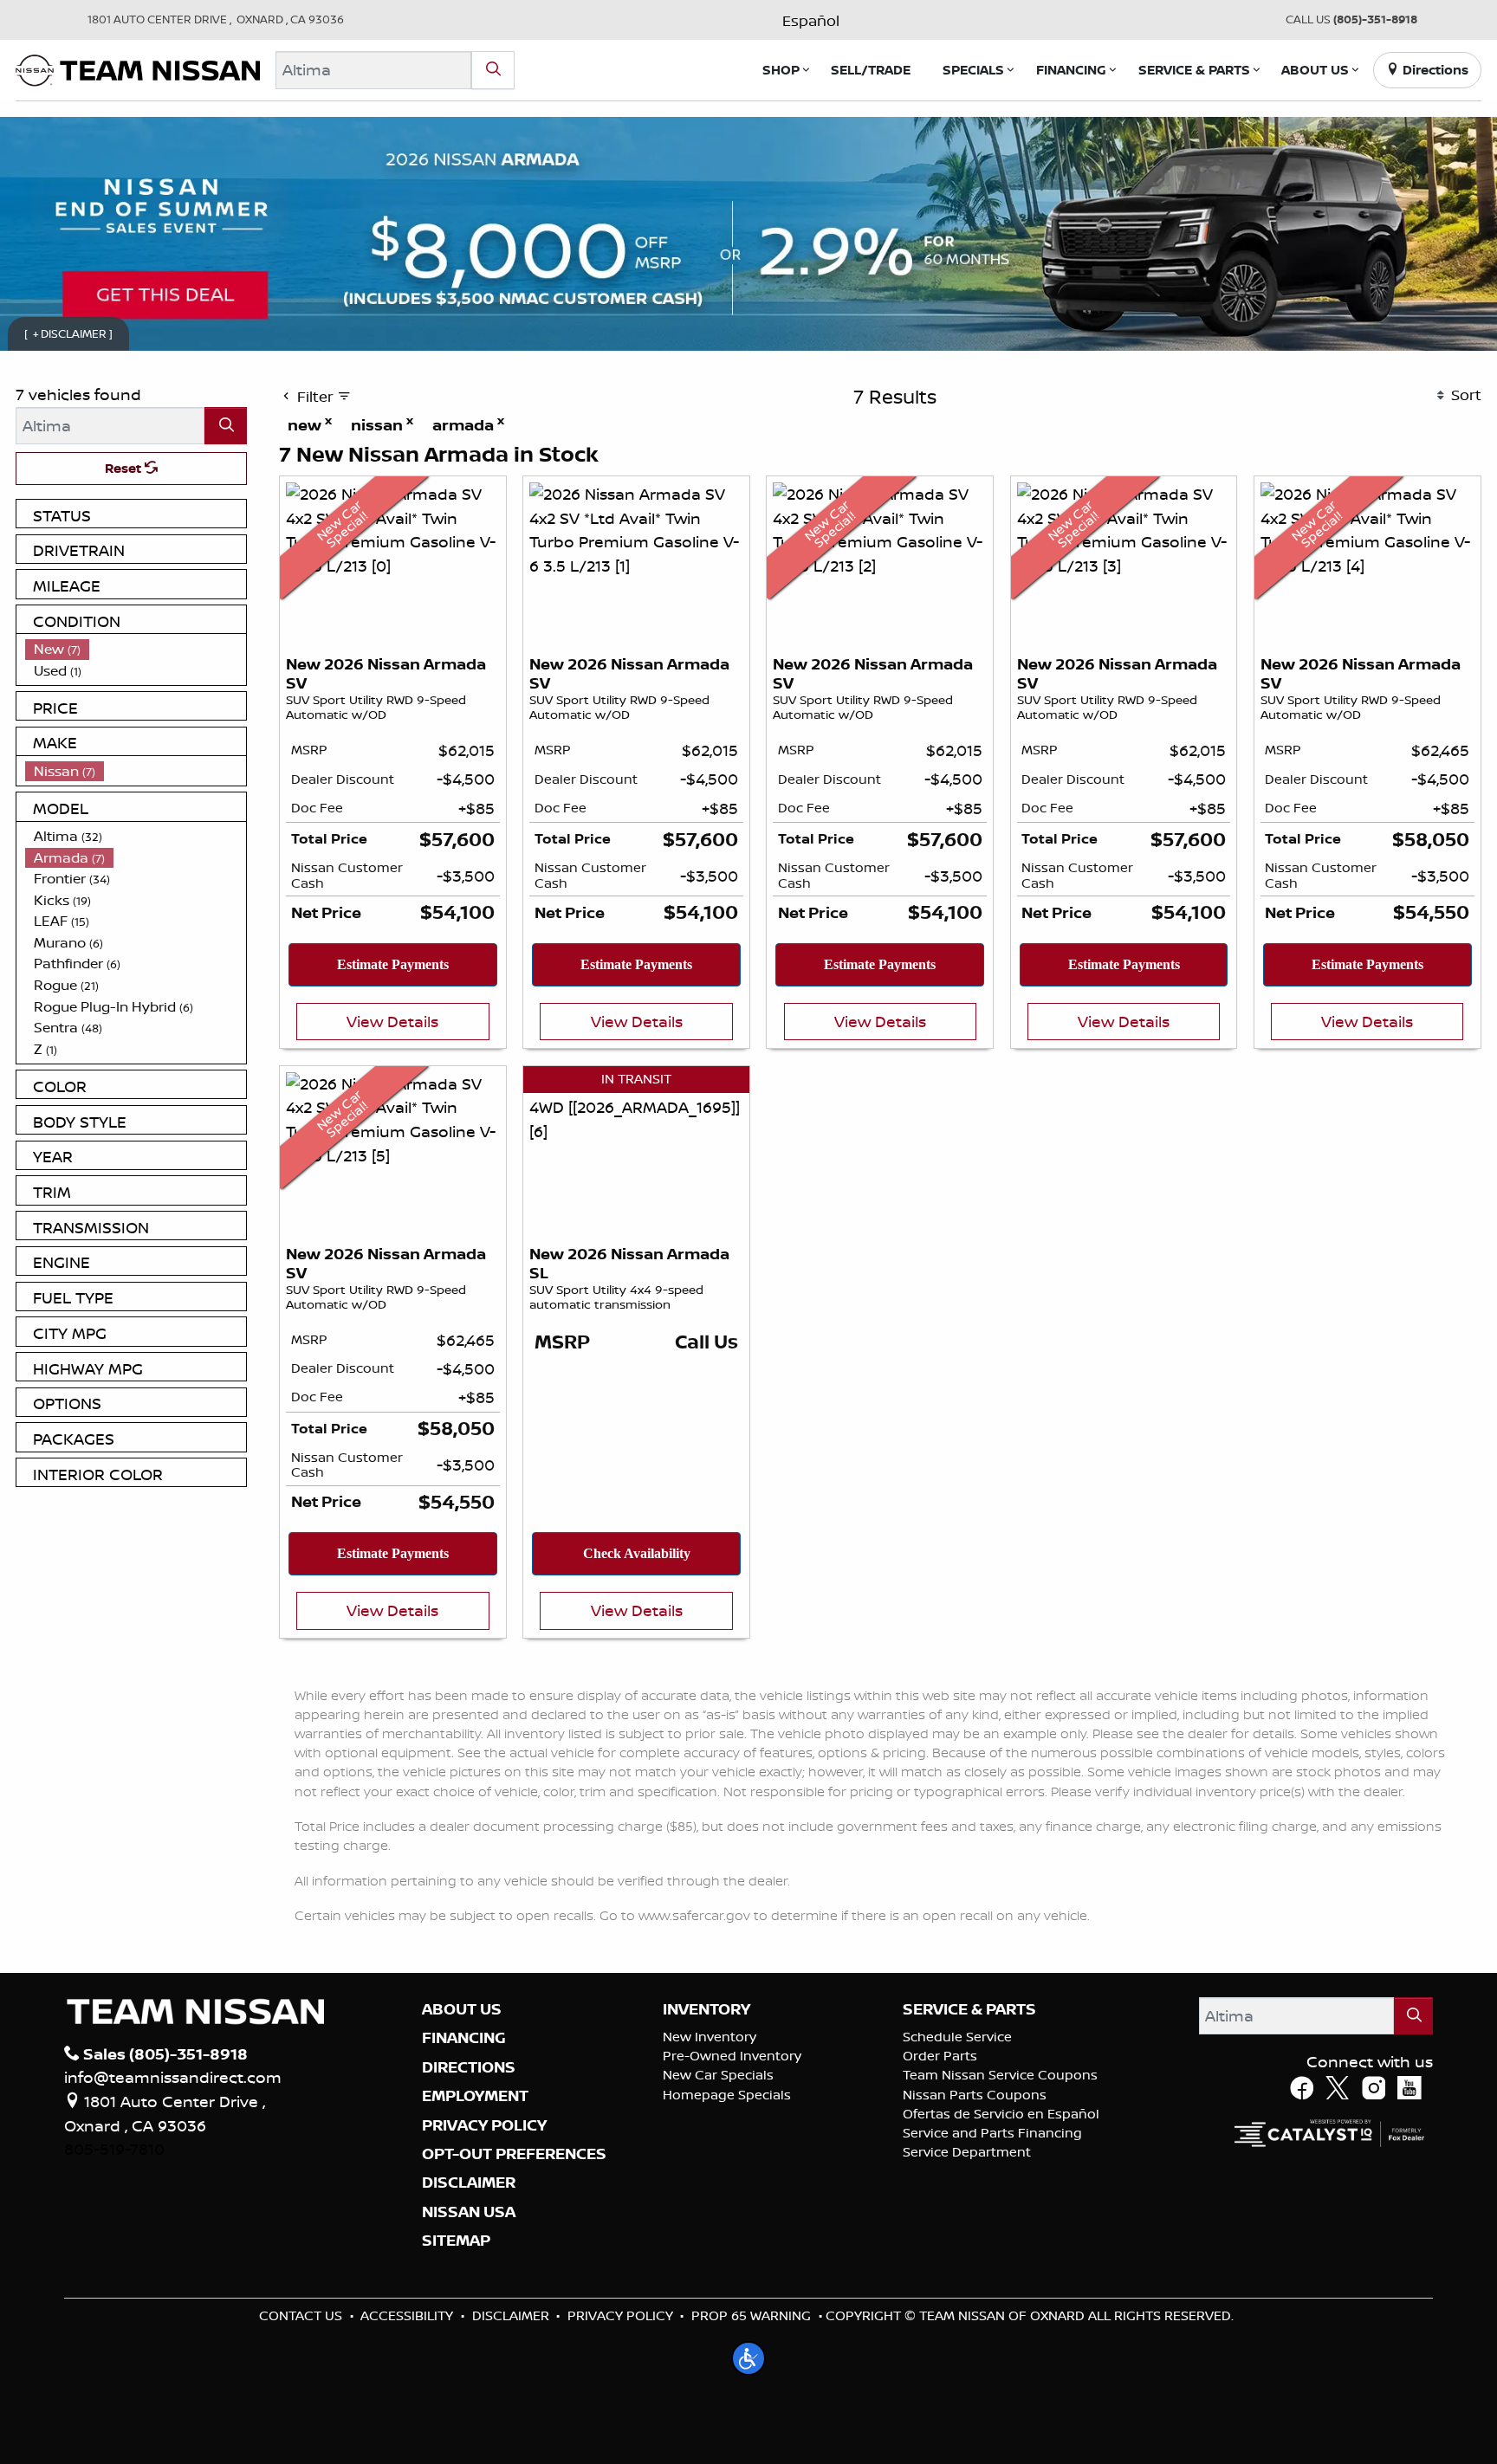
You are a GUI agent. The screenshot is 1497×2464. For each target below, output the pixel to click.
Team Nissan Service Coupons (1000, 2075)
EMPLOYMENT (475, 2096)
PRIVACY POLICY (484, 2125)
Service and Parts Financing (992, 2133)
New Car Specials (718, 2075)
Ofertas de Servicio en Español (1001, 2114)
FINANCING (464, 2038)
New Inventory (710, 2037)
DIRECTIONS (469, 2067)
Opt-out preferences (514, 2154)
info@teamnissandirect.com (173, 2077)
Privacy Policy (620, 2315)
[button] (781, 70)
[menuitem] (136, 649)
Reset (125, 468)
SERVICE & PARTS (969, 2009)
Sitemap (456, 2241)
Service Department (967, 2152)
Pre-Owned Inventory (732, 2056)
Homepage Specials (727, 2095)
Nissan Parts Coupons (975, 2095)
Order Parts (940, 2056)
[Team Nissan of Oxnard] (138, 68)
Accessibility (407, 2315)
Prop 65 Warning (751, 2315)
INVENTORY (706, 2009)
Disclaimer (469, 2183)
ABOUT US (462, 2009)
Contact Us (301, 2315)
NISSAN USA (469, 2212)
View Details (392, 1021)
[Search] (493, 70)
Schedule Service (957, 2037)
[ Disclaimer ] (69, 333)
